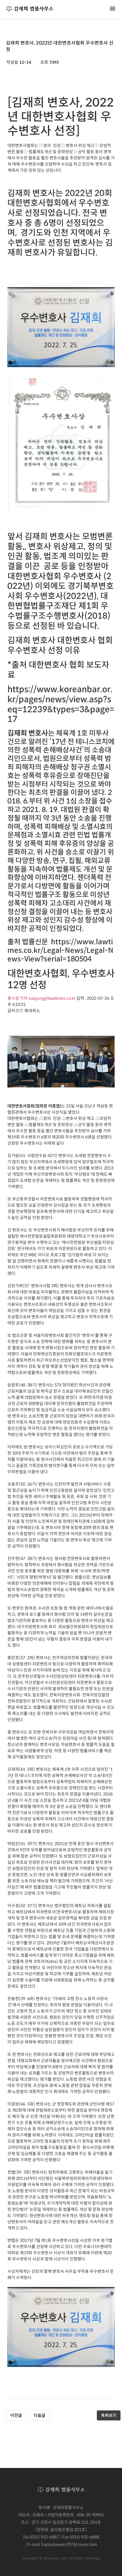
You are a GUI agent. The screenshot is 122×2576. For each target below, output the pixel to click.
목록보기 (109, 2415)
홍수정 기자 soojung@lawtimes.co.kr (41, 998)
